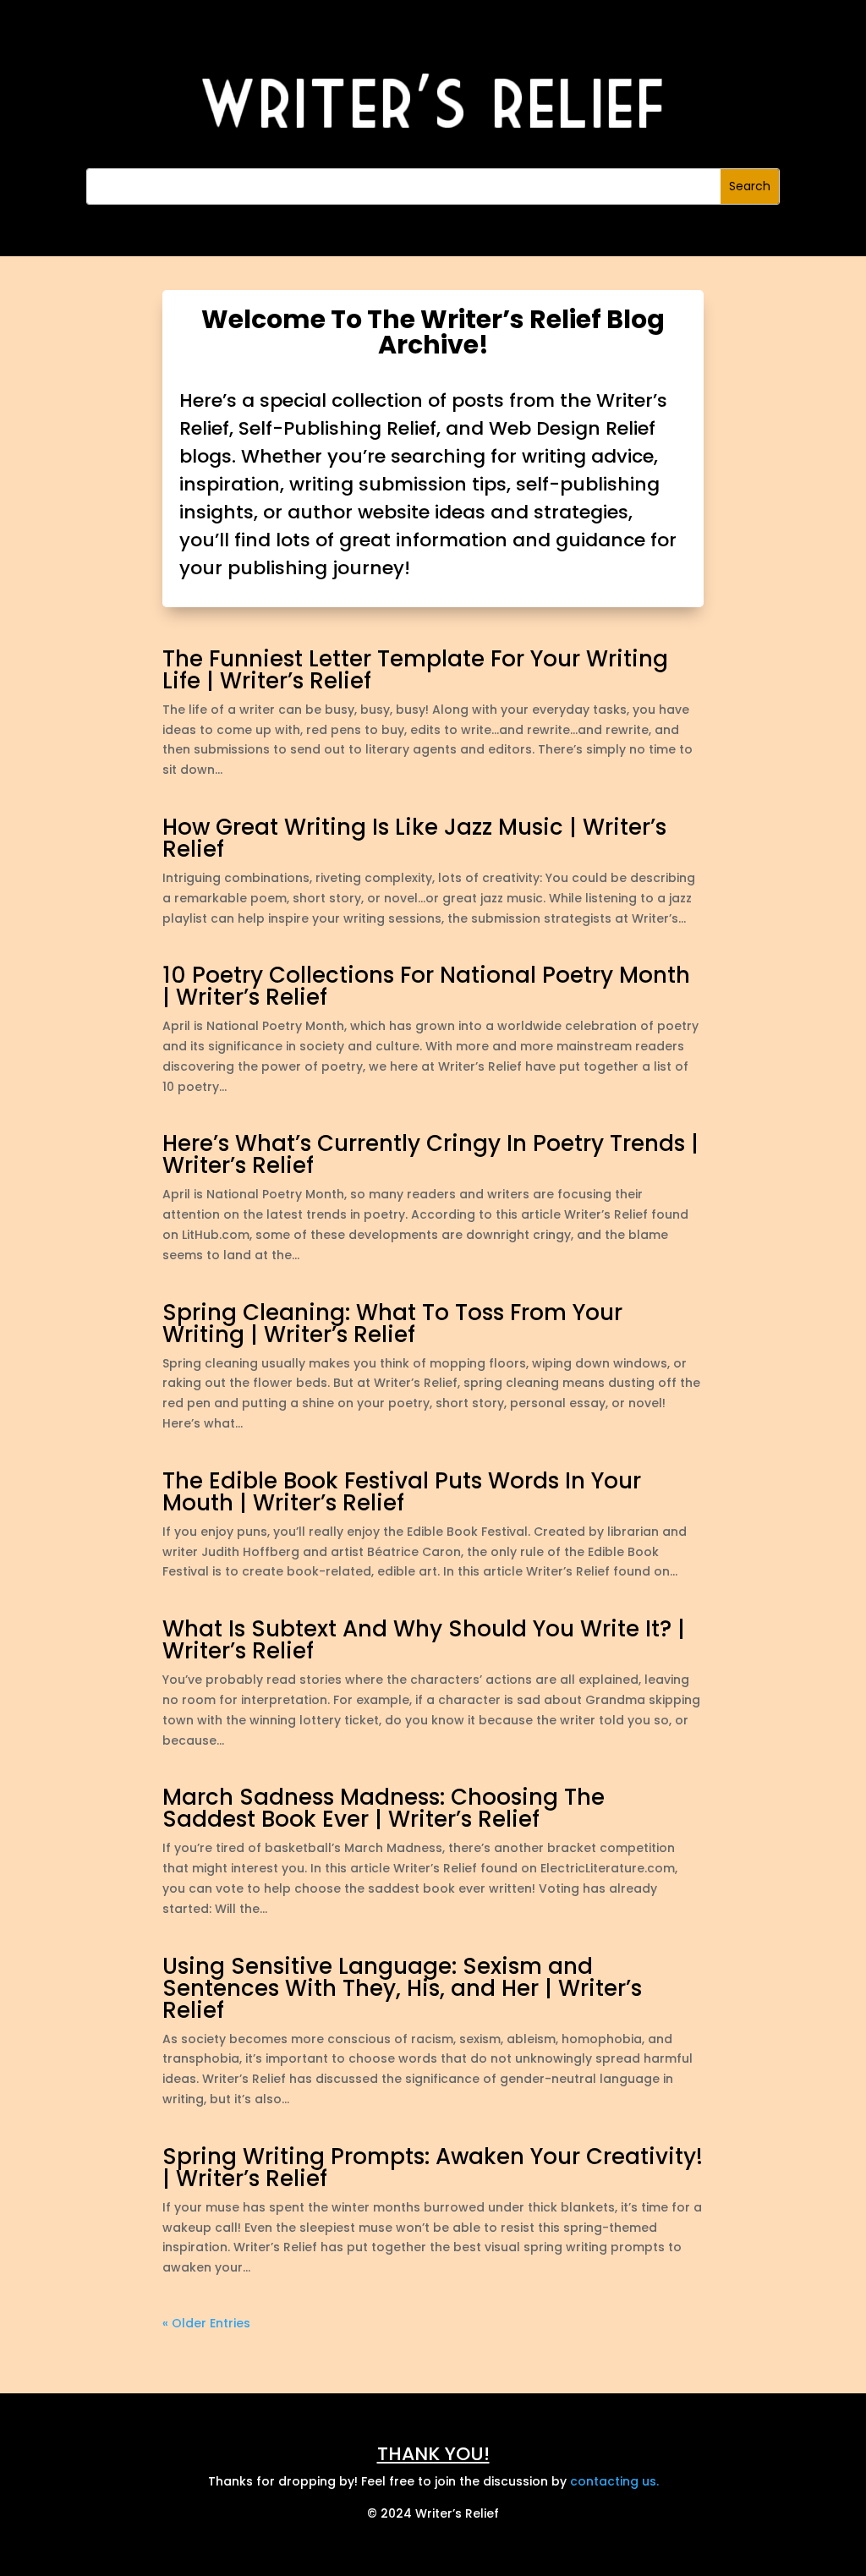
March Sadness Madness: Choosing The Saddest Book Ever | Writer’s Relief (384, 1808)
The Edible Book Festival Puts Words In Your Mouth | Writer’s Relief (402, 1492)
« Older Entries (206, 2323)
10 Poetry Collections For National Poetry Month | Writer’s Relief (426, 986)
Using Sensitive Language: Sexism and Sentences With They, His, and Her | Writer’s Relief (402, 1988)
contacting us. (614, 2481)
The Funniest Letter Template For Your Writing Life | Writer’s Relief (415, 670)
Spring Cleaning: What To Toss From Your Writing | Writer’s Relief (392, 1324)
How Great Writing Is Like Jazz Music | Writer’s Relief (414, 838)
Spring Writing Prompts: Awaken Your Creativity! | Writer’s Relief (433, 2168)
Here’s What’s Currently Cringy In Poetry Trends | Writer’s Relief (430, 1154)
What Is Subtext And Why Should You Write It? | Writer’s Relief (424, 1640)
